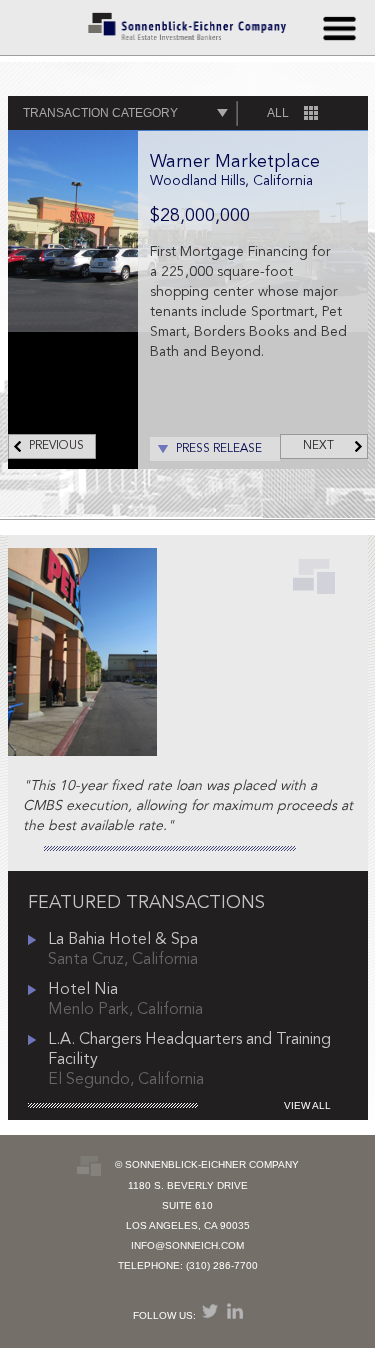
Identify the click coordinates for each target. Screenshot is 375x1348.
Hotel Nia (83, 990)
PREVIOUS (56, 446)
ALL (278, 113)
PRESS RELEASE (219, 449)
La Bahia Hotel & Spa (123, 940)
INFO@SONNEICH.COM (187, 1245)
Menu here (339, 27)
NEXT (318, 446)
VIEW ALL (307, 1105)
